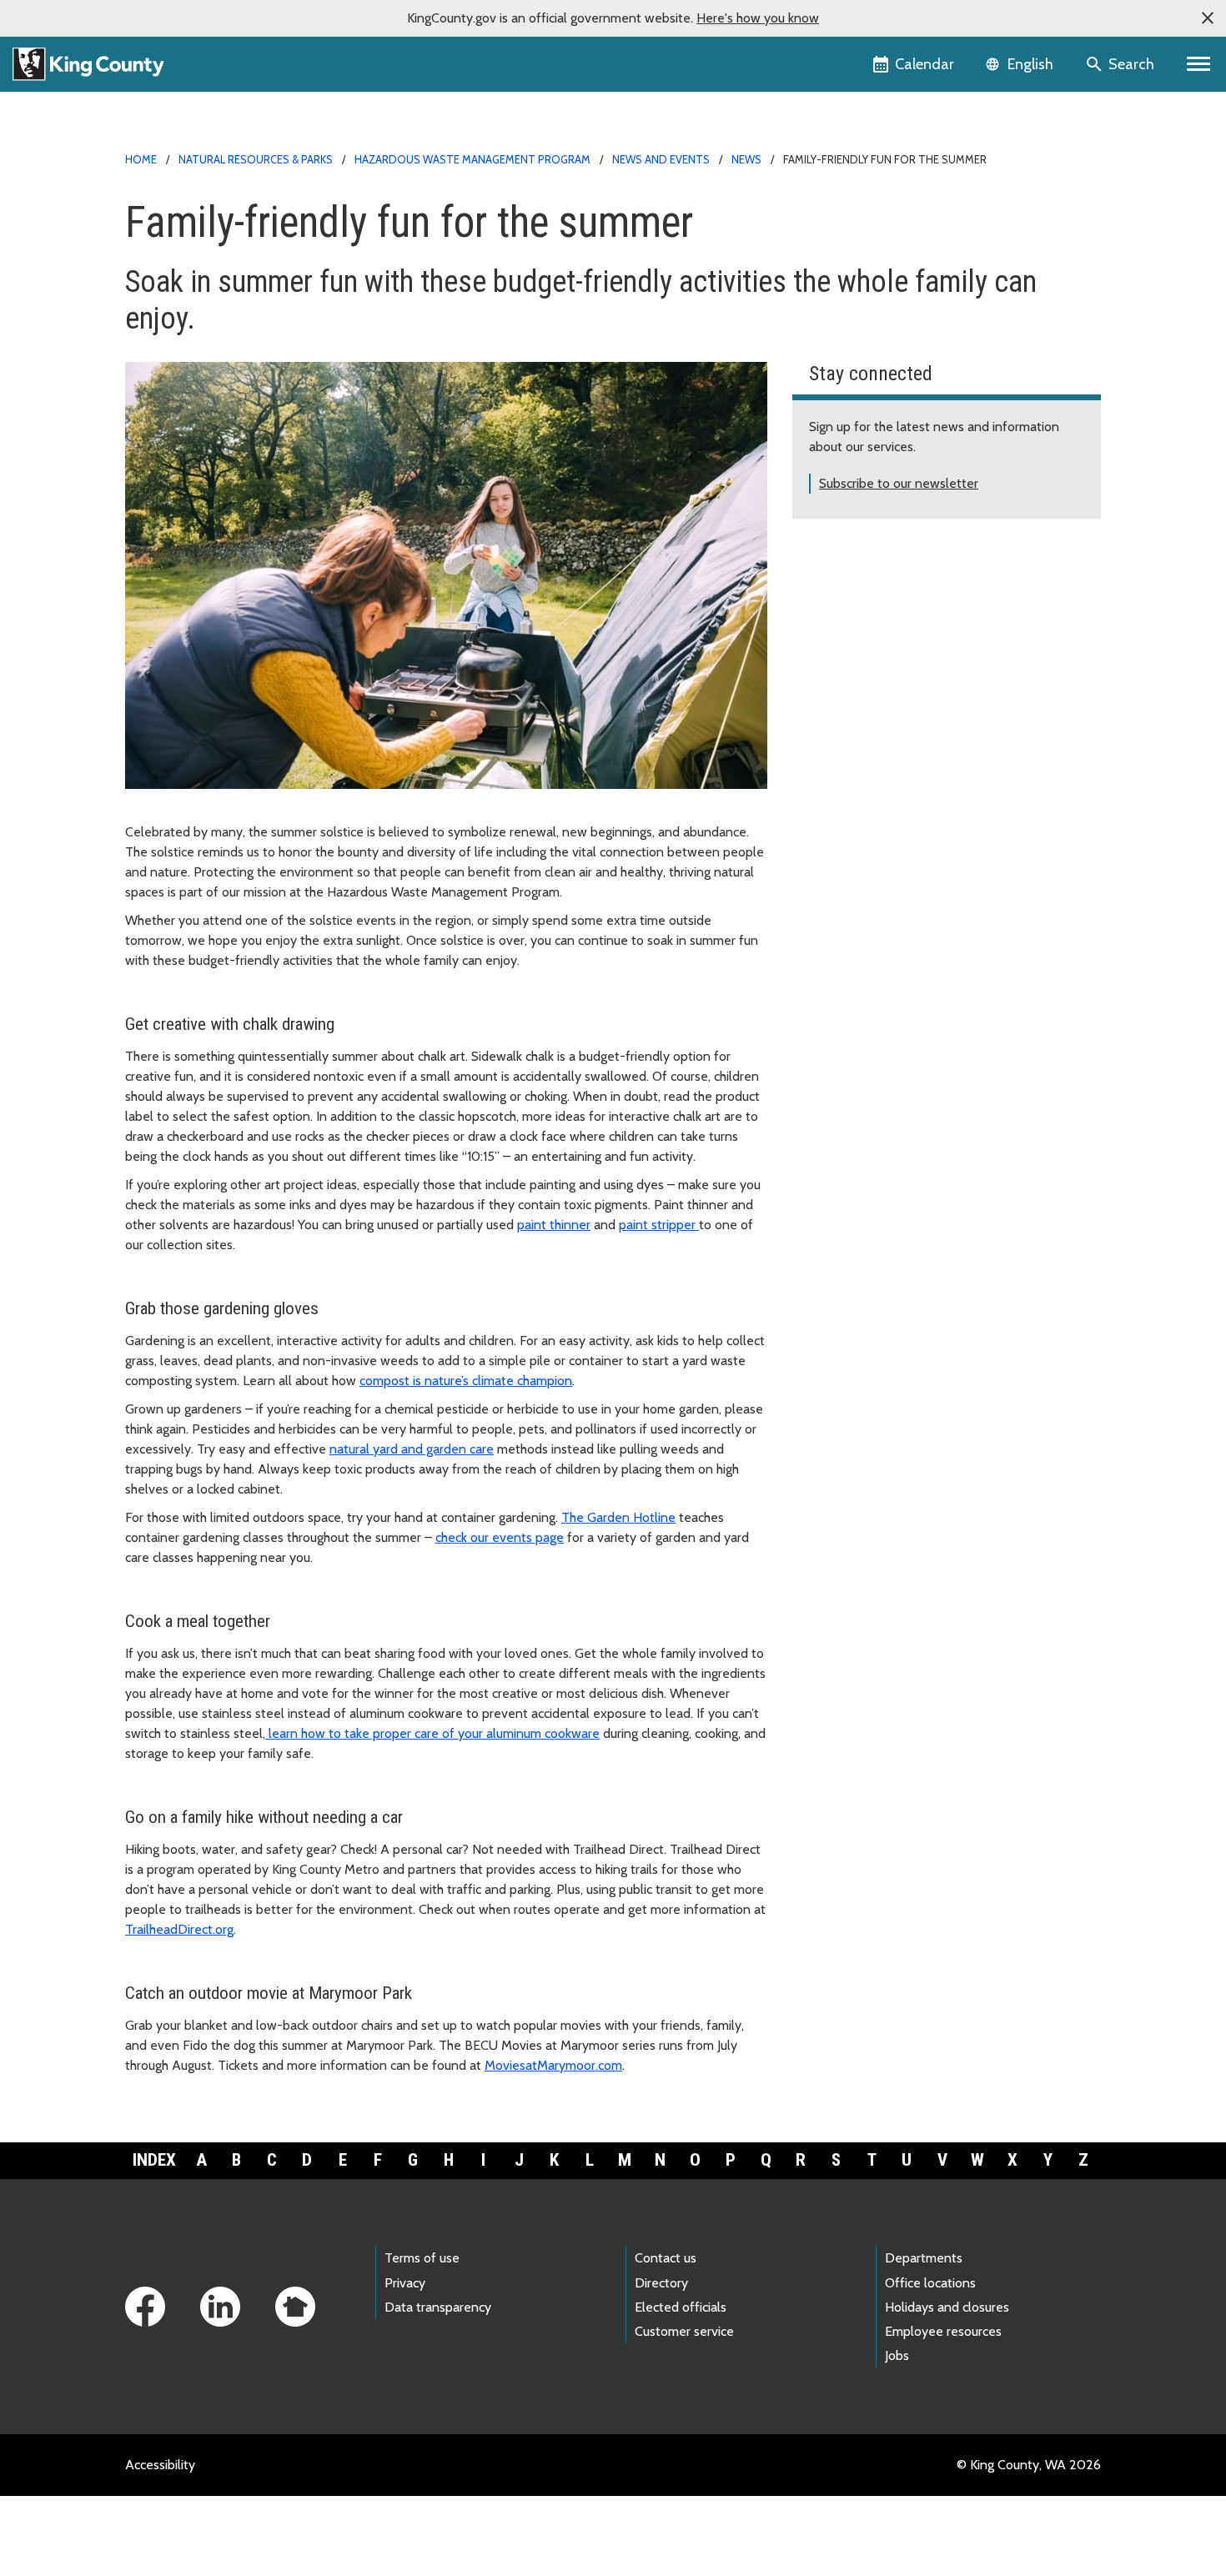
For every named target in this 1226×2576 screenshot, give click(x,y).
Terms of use (422, 2258)
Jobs (897, 2355)
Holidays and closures (947, 2307)
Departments (924, 2258)
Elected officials (681, 2307)
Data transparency (438, 2307)
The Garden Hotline (618, 1517)
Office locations (930, 2283)
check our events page (500, 1537)
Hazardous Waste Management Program (472, 159)
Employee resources (943, 2331)
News (746, 159)
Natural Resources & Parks (256, 159)
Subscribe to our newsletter (899, 483)
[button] (1208, 18)
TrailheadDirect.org (179, 1929)
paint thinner (554, 1225)
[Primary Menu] (1199, 64)
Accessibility (160, 2465)
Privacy (405, 2283)
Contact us (666, 2258)
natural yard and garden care (412, 1449)
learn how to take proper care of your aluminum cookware (432, 1733)
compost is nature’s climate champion (466, 1381)
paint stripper (659, 1225)
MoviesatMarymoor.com (553, 2065)
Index (154, 2160)
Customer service (684, 2331)
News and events (661, 159)
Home (141, 159)
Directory (661, 2283)
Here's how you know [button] (758, 18)
